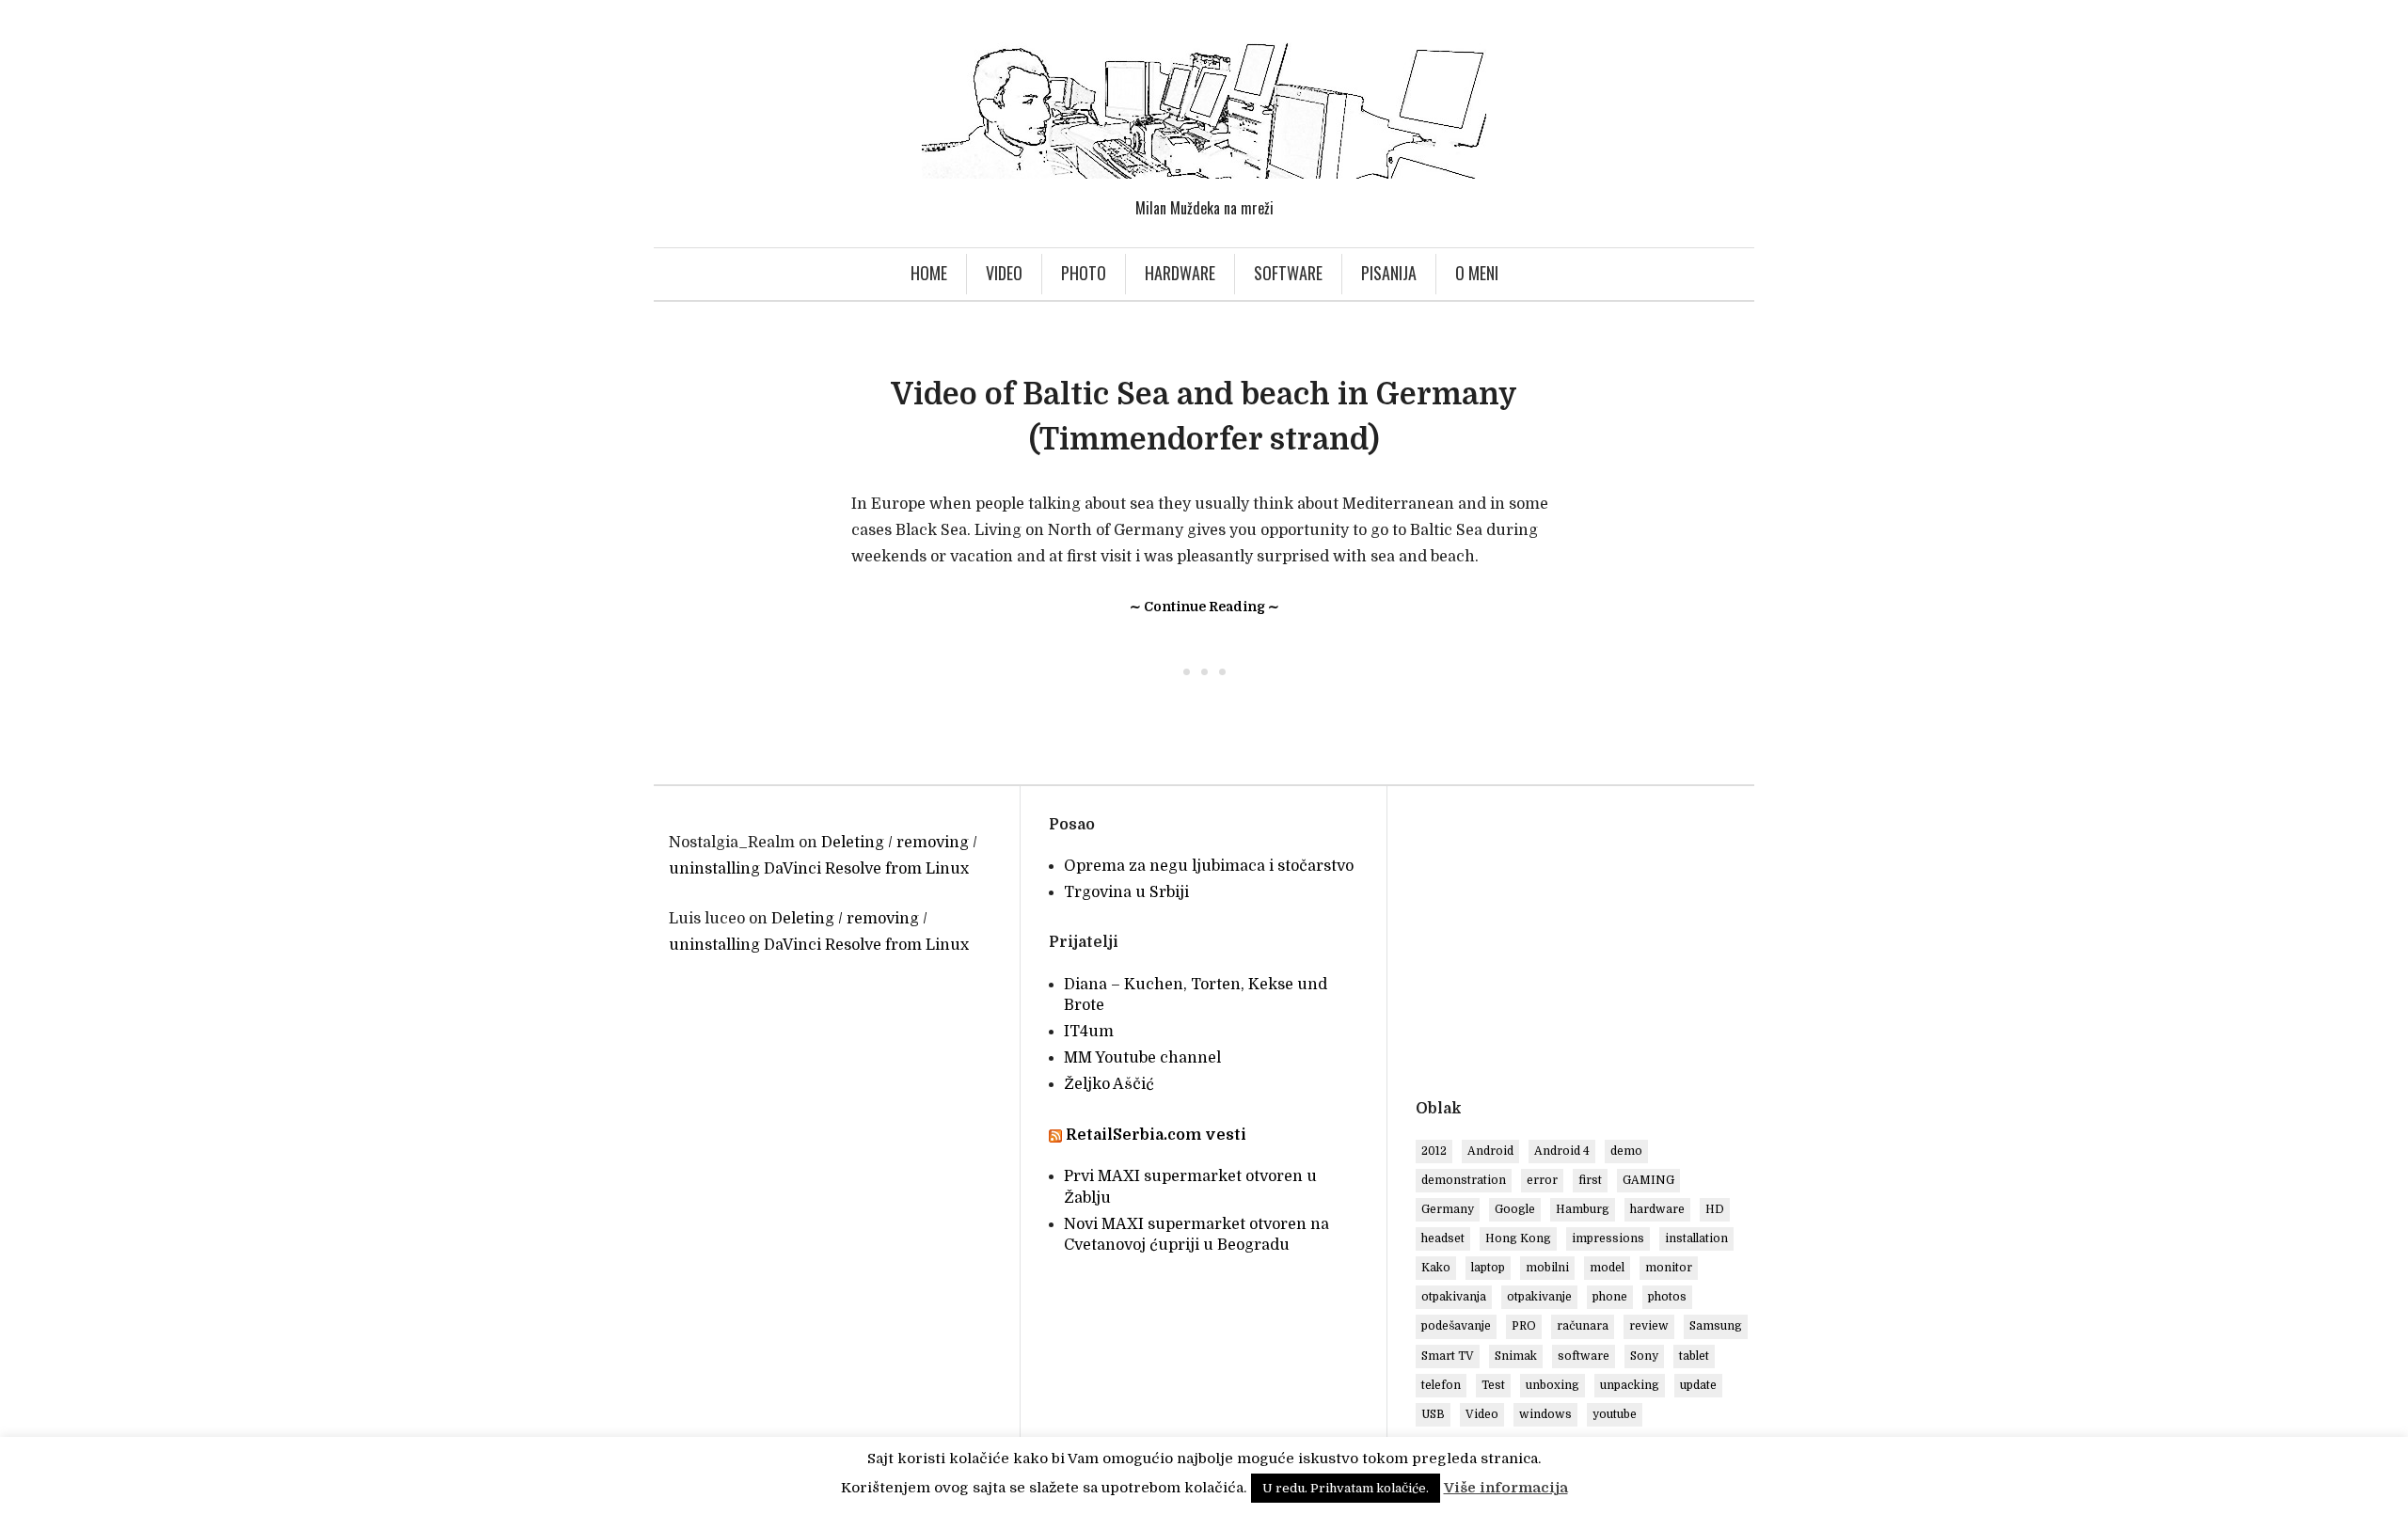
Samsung (1716, 1326)
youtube (1615, 1414)
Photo (1084, 273)
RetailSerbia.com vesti (1156, 1135)
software (1584, 1356)
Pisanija (1389, 273)
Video (1004, 273)
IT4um (1089, 1032)
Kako (1436, 1268)
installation (1696, 1238)
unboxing (1553, 1385)
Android (1490, 1151)
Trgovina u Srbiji (1126, 892)
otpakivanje (1539, 1297)
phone (1610, 1297)
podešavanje (1456, 1326)
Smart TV (1448, 1356)
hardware (1657, 1209)
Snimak (1516, 1356)
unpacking (1630, 1385)
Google (1515, 1209)
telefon (1441, 1385)
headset (1443, 1238)
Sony (1644, 1356)
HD (1715, 1209)
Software (1288, 273)
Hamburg (1583, 1209)
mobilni (1547, 1268)
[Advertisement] (1574, 946)
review (1649, 1326)
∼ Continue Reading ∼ (1204, 607)
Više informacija (1506, 1488)
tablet (1694, 1356)
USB (1433, 1414)
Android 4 (1562, 1151)
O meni (1477, 273)
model (1607, 1268)
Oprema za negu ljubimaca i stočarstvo (1209, 866)
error (1542, 1180)
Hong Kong (1518, 1238)
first (1590, 1180)
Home (929, 273)
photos (1667, 1297)
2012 (1434, 1151)
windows (1545, 1414)
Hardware (1180, 273)
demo (1626, 1151)
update (1698, 1385)
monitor (1669, 1268)
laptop (1488, 1268)
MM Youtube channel (1142, 1058)
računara (1583, 1326)
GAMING (1648, 1180)
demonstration (1464, 1180)
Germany (1448, 1209)
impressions (1608, 1238)
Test (1493, 1385)
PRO (1524, 1326)
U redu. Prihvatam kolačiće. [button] (1346, 1488)
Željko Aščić (1109, 1084)
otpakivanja (1454, 1297)
